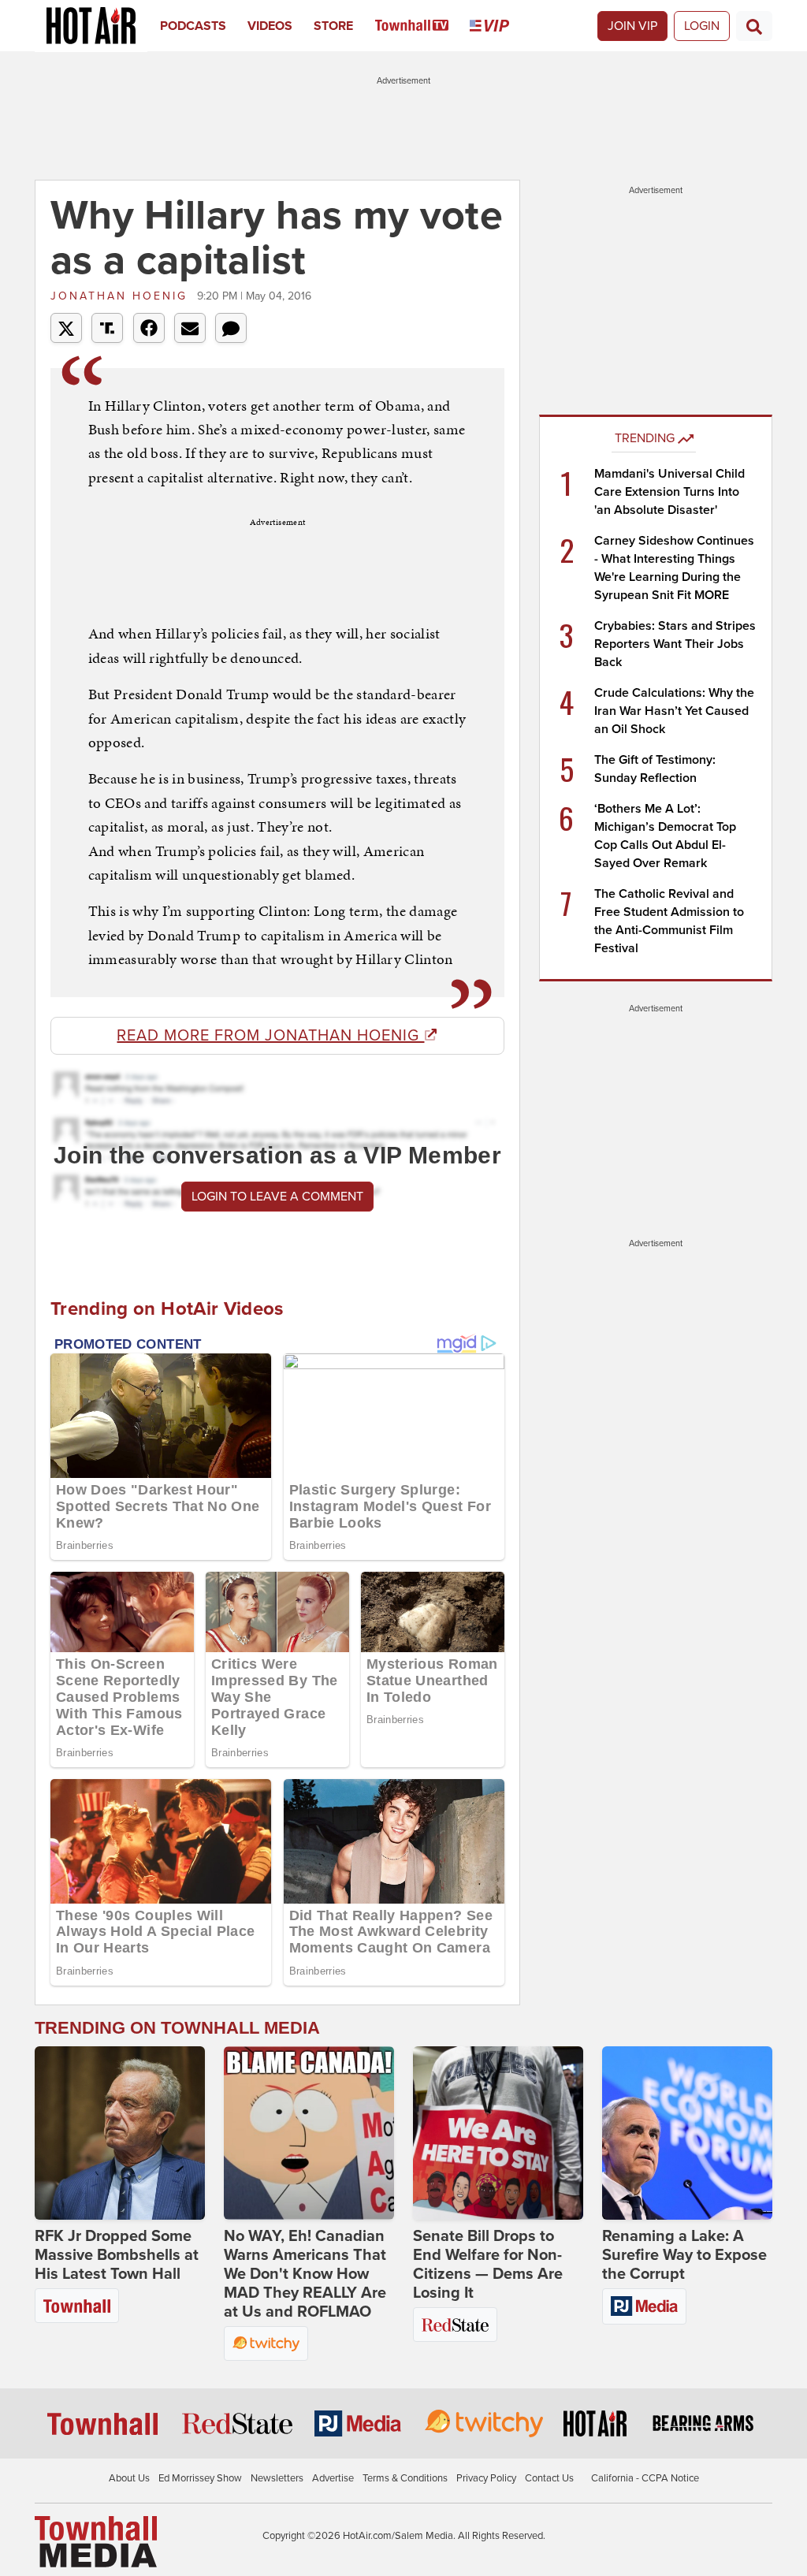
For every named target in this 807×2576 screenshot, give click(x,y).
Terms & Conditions (405, 2478)
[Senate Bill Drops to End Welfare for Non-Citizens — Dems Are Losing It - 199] (498, 2133)
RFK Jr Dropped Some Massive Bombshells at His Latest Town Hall (117, 2255)
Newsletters (277, 2478)
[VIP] (500, 26)
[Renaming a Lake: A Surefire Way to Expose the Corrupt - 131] (687, 2133)
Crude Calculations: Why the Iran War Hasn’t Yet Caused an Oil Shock (674, 711)
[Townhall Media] (96, 2541)
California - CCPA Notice (645, 2478)
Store (333, 26)
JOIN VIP (632, 26)
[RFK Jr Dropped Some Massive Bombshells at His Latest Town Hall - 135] (120, 2133)
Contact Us (549, 2478)
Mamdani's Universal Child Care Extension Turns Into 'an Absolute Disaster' (669, 492)
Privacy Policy (486, 2478)
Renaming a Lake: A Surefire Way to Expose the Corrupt (684, 2255)
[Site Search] (754, 26)
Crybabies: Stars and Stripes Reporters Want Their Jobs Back (675, 644)
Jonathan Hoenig (122, 296)
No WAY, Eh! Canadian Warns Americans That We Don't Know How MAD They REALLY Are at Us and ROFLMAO (305, 2274)
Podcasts (193, 26)
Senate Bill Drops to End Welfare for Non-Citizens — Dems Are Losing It (488, 2265)
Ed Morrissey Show (200, 2478)
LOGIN (702, 26)
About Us (129, 2478)
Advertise (333, 2478)
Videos (270, 26)
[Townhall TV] (423, 26)
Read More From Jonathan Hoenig (270, 1036)
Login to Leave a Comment (277, 1197)
